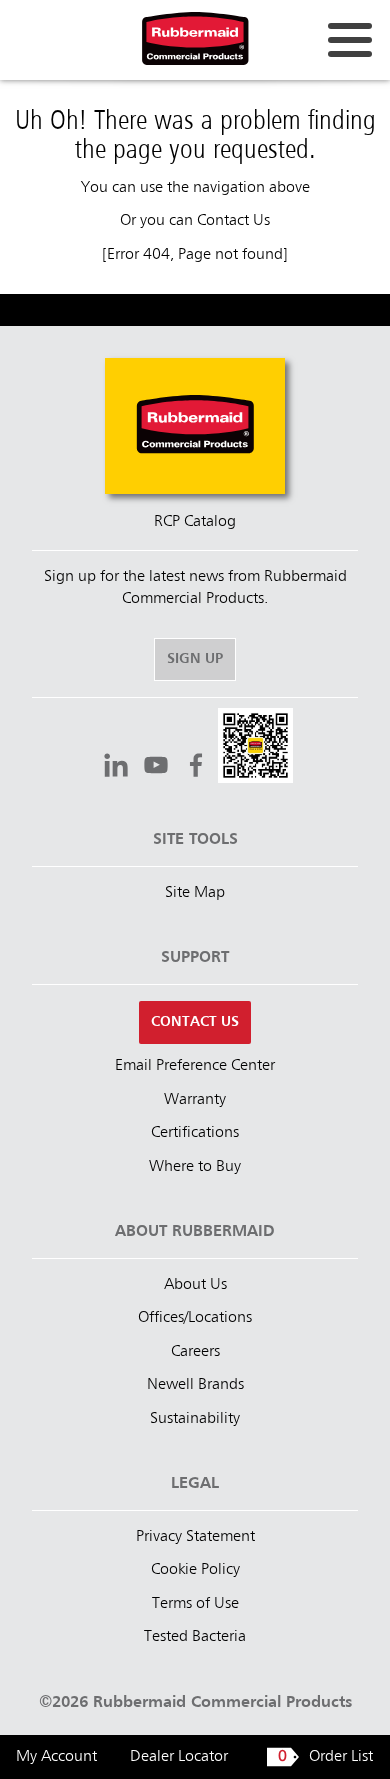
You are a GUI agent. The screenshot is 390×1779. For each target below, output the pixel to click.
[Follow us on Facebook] (196, 768)
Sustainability (195, 1419)
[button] (255, 748)
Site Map (195, 893)
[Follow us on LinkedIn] (116, 768)
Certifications (195, 1133)
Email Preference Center (195, 1066)
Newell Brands (195, 1385)
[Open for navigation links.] (350, 40)
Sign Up (195, 659)
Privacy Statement (195, 1537)
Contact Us (233, 221)
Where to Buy (195, 1167)
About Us (195, 1285)
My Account (56, 1757)
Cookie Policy (195, 1570)
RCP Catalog (195, 522)
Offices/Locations (195, 1318)
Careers (195, 1352)
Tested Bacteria (195, 1637)
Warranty (195, 1100)
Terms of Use (195, 1604)
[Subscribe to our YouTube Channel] (156, 768)
